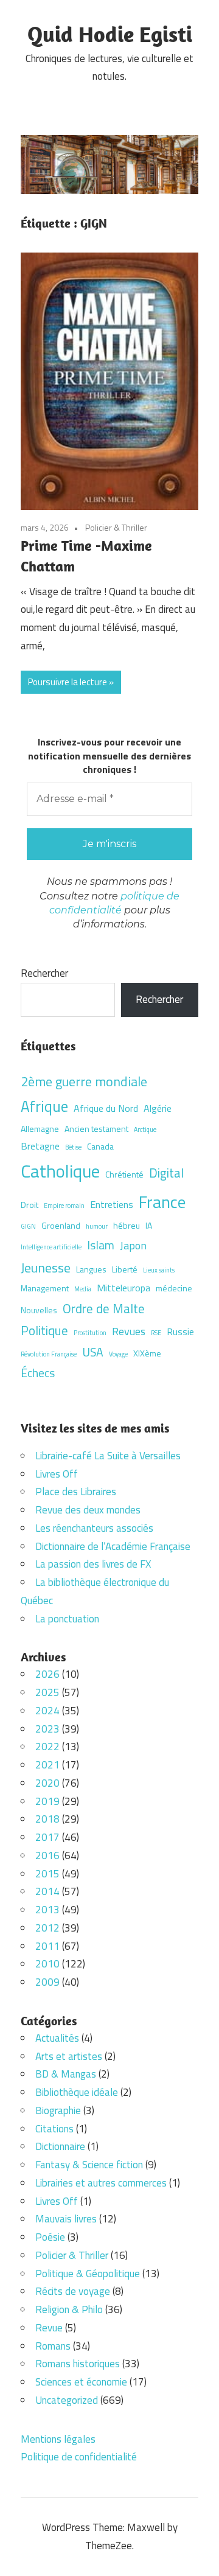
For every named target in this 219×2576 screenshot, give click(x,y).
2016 (47, 1855)
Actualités (57, 2038)
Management (45, 1288)
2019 (47, 1801)
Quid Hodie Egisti (110, 34)
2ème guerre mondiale (84, 1081)
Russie (180, 1332)
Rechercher (44, 973)
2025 (47, 1692)
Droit (30, 1205)
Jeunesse (46, 1267)
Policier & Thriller (116, 527)
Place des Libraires (76, 1492)
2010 (47, 1964)
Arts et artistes (69, 2056)
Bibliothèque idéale (77, 2092)
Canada (100, 1146)
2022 (47, 1747)
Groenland (61, 1225)
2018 (47, 1819)
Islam (101, 1245)
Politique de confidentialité (79, 2457)
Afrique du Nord (106, 1108)
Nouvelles (39, 1310)
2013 (47, 1910)
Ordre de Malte (104, 1308)
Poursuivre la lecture (68, 682)
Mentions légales (58, 2439)
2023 (47, 1729)
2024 (47, 1711)
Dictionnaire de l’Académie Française (113, 1546)
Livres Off (57, 1474)
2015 (47, 1874)
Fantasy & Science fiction (89, 2165)
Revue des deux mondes (88, 1510)
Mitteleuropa (123, 1288)
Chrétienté (124, 1174)
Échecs (38, 1373)
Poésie (50, 2237)
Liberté (125, 1269)
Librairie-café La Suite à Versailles (108, 1456)
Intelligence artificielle (51, 1247)
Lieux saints (159, 1270)
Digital (166, 1173)
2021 (47, 1765)
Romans (53, 2346)
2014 (47, 1891)
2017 (47, 1837)
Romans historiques (78, 2364)
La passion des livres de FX (93, 1564)
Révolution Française (49, 1354)
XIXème (147, 1353)
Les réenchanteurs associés (94, 1528)
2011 (47, 1946)
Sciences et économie (81, 2382)
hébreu (127, 1225)
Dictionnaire (60, 2146)
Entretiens (112, 1204)
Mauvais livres (66, 2219)
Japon (133, 1245)
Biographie (58, 2110)
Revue (49, 2328)
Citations (54, 2129)
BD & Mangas (66, 2074)
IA (149, 1225)
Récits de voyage (73, 2291)
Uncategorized (67, 2400)
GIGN (28, 1226)
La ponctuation (67, 1619)
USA (93, 1352)
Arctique (145, 1129)
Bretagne (40, 1146)
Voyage (118, 1354)
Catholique (60, 1171)
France (162, 1202)
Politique (44, 1330)
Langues (91, 1269)
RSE (156, 1333)
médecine (174, 1288)
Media (83, 1289)
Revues (129, 1331)
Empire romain (64, 1206)
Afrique (44, 1106)
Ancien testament (96, 1129)
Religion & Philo (69, 2309)
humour (97, 1226)
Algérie (158, 1108)
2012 (47, 1928)
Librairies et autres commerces (101, 2183)
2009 (47, 1982)
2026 (47, 1674)
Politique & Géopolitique (88, 2274)
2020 (47, 1783)
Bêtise (73, 1147)
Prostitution (90, 1333)
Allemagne (40, 1129)
